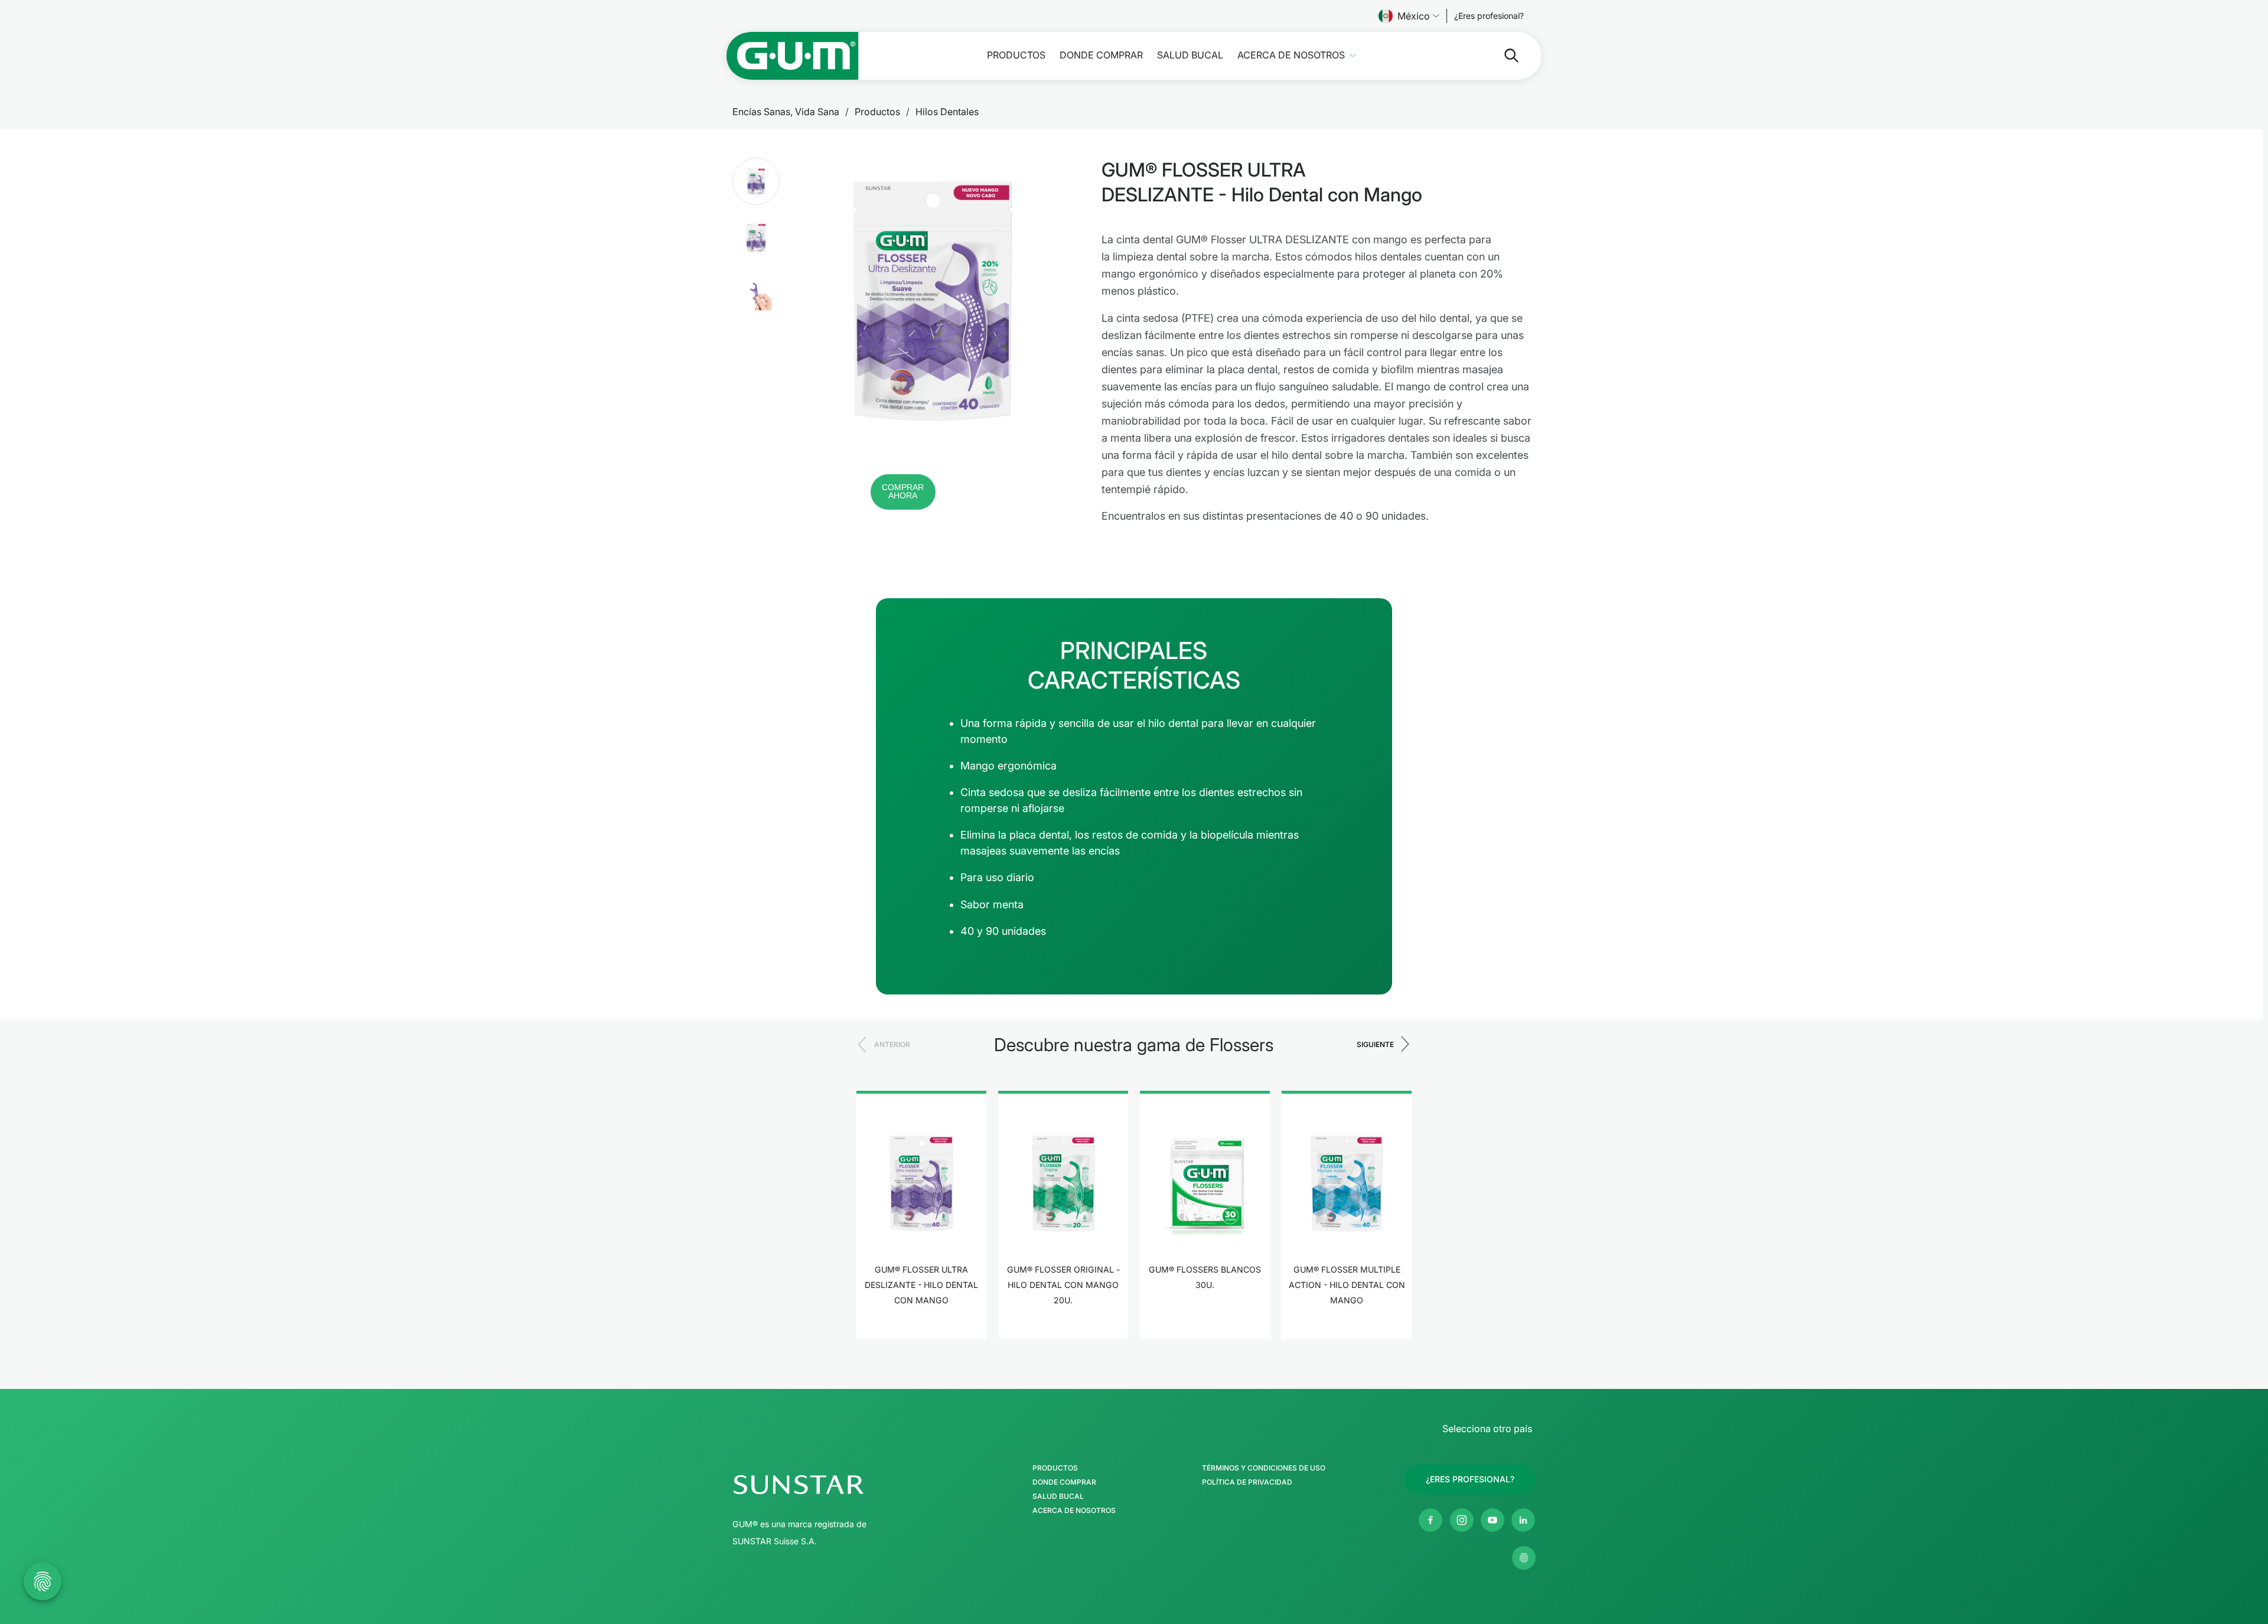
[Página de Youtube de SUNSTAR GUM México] (1493, 1520)
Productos (1016, 55)
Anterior (892, 1044)
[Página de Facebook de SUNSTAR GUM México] (1430, 1520)
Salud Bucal (1190, 55)
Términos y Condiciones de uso (1264, 1468)
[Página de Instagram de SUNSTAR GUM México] (1462, 1520)
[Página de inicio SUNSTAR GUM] (793, 56)
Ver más (922, 1337)
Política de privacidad (1247, 1482)
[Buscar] (1502, 56)
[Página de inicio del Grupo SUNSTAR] (833, 1485)
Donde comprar (1101, 55)
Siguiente (1375, 1044)
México (1414, 16)
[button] (756, 181)
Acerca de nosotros (1291, 55)
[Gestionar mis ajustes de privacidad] (1524, 1558)
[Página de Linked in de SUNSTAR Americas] (1523, 1520)
